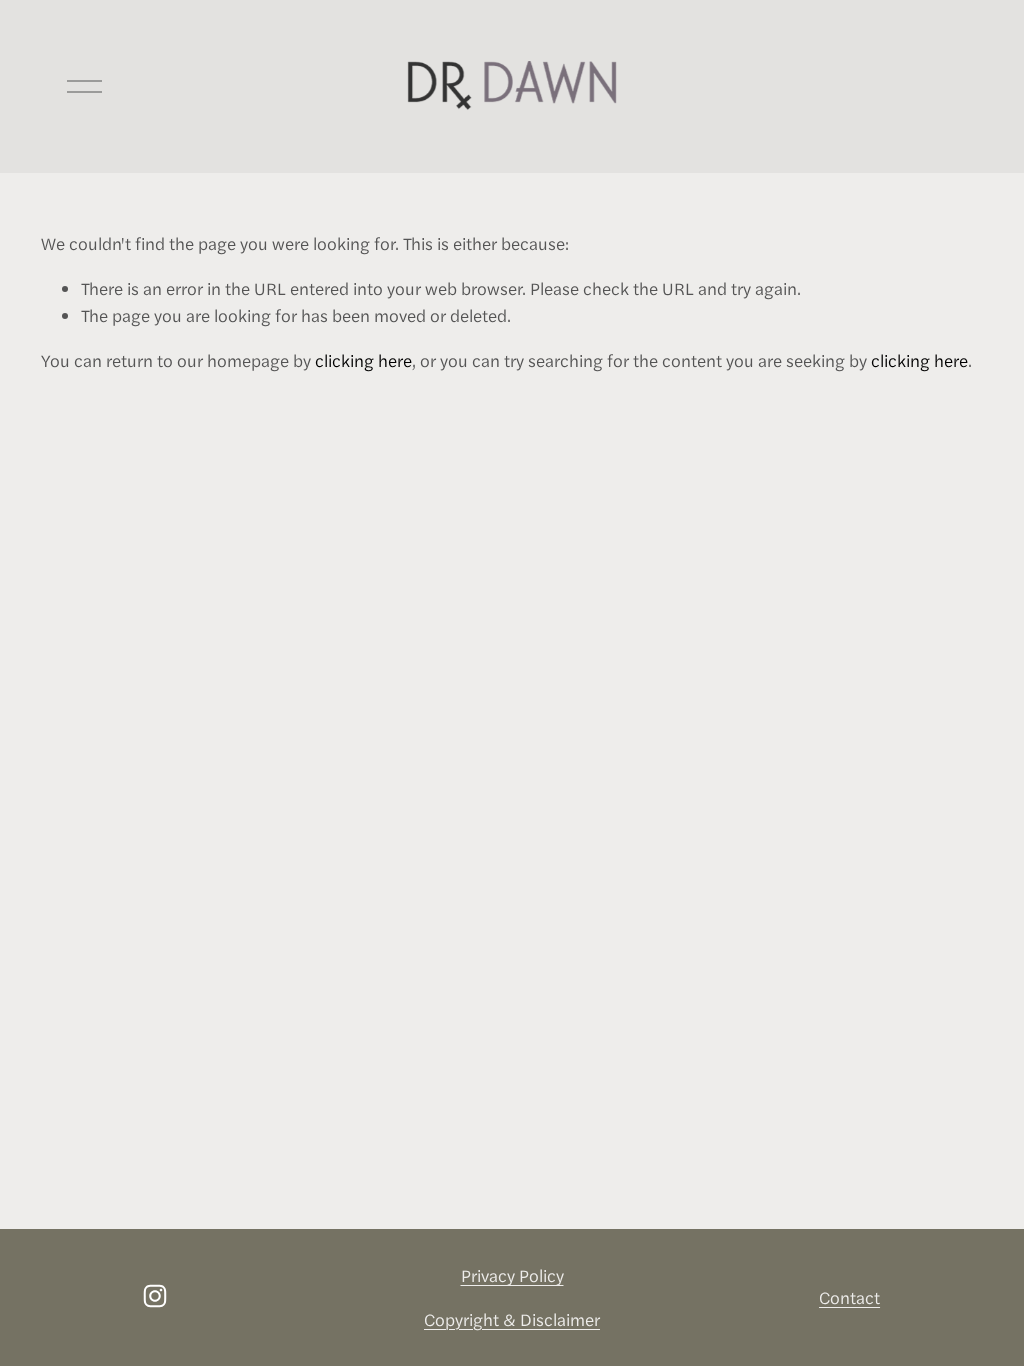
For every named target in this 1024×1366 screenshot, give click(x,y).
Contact (849, 1297)
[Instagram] (155, 1296)
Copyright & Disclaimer (512, 1319)
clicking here (363, 360)
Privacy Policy (512, 1275)
